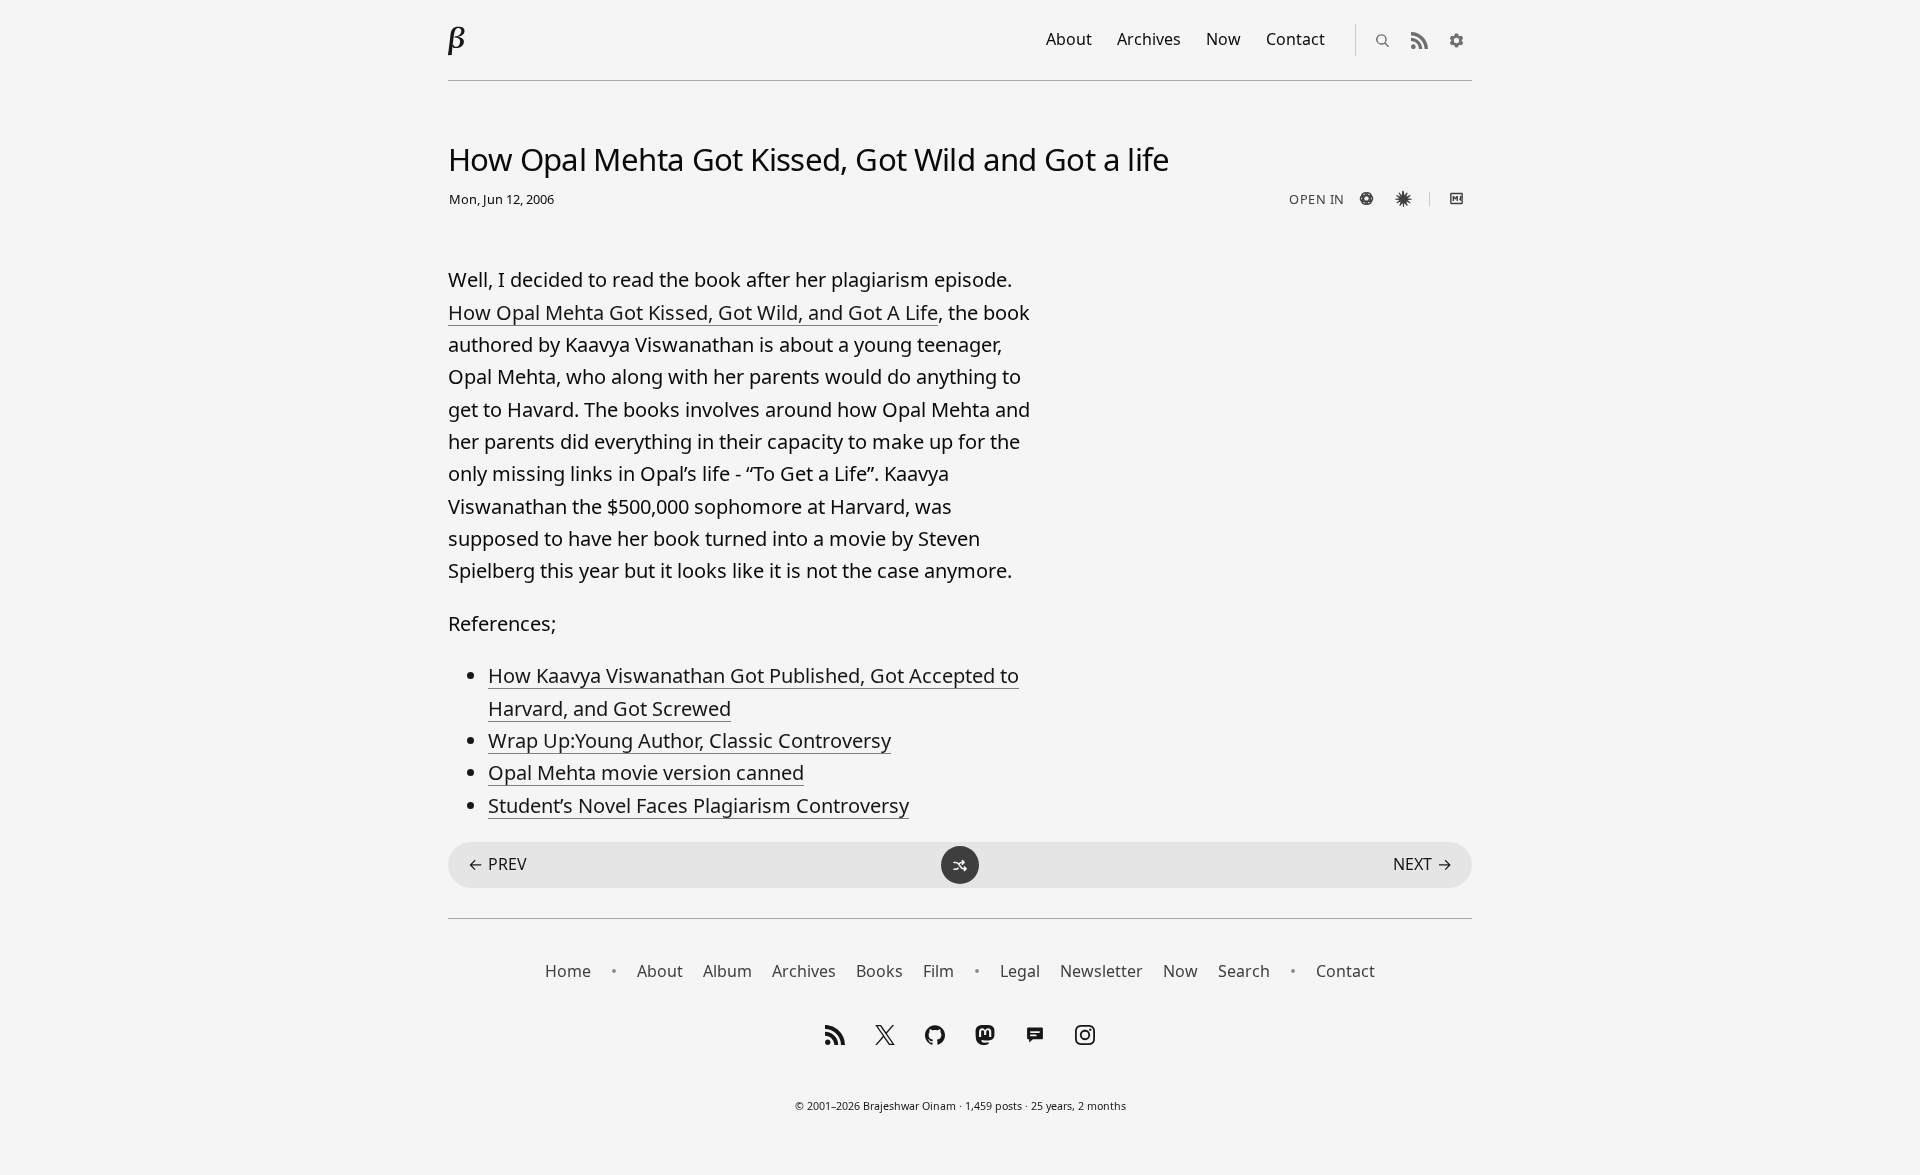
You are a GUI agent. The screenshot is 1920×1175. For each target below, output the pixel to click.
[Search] (1382, 40)
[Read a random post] (960, 865)
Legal (1020, 971)
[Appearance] (1456, 40)
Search (1244, 971)
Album (727, 971)
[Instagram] (1085, 1035)
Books (879, 971)
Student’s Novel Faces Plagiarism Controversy (698, 805)
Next (1422, 864)
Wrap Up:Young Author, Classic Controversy (689, 740)
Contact (1295, 39)
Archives (1149, 39)
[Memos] (1035, 1035)
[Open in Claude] (1403, 199)
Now (1223, 39)
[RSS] (835, 1035)
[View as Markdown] (1456, 199)
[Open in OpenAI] (1366, 199)
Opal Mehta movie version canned (646, 772)
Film (938, 971)
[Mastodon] (985, 1035)
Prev (497, 864)
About (1069, 39)
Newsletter (1101, 971)
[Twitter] (885, 1035)
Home (568, 971)
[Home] (457, 40)
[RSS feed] (1419, 40)
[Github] (935, 1035)
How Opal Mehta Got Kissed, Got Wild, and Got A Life (693, 312)
